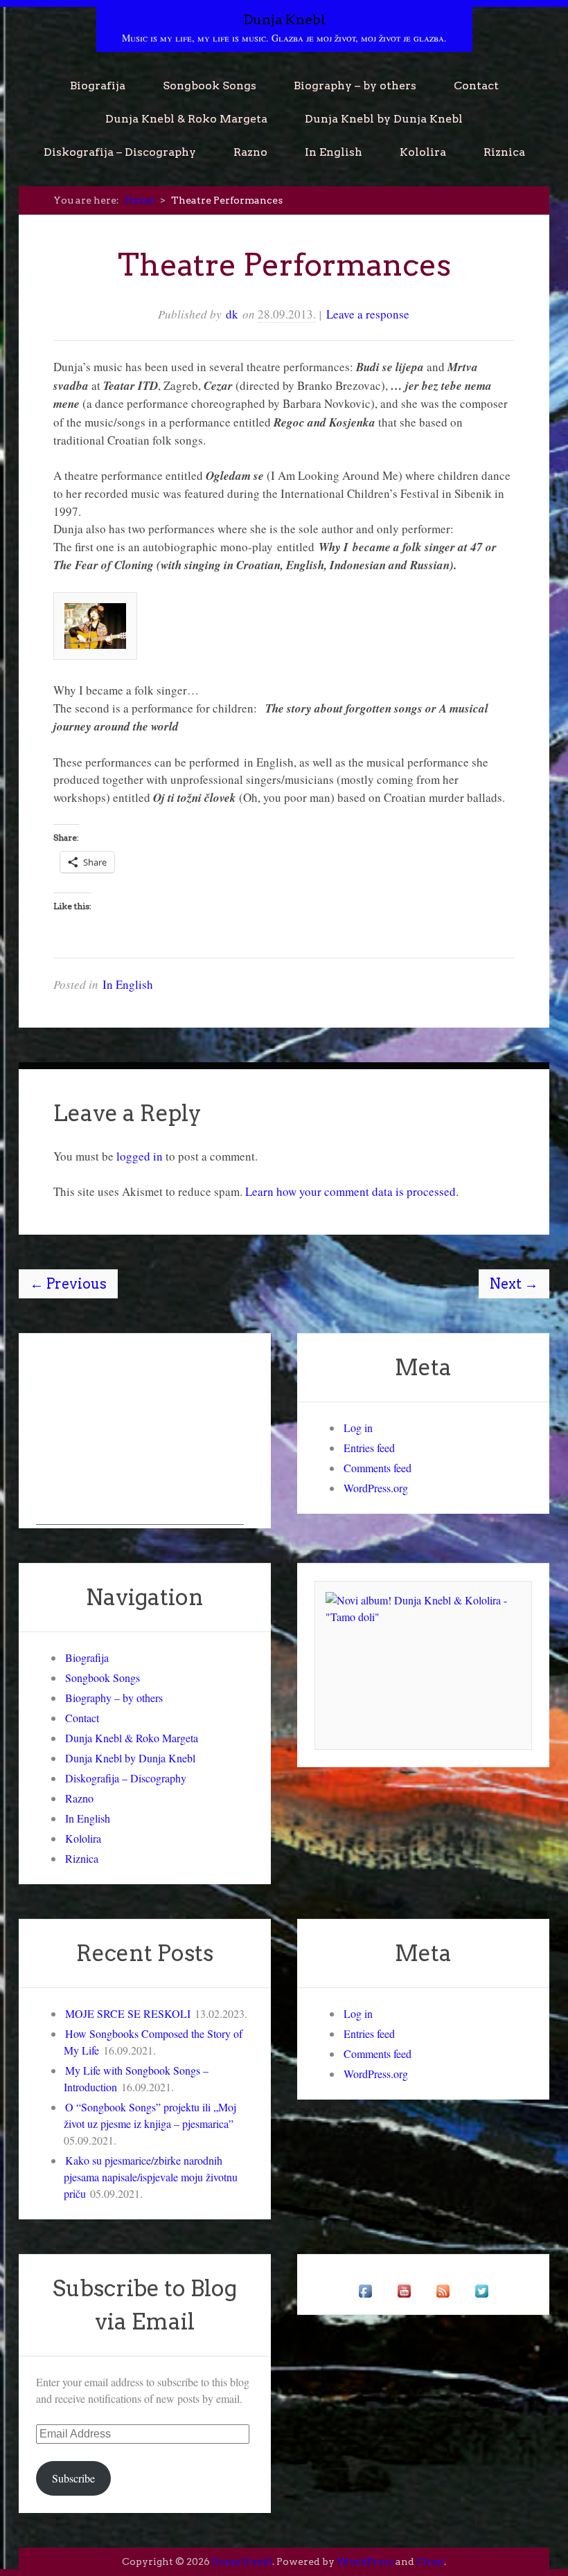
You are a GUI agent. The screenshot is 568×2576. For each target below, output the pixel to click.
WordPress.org (376, 1488)
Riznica (504, 152)
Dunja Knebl (284, 20)
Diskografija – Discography (120, 152)
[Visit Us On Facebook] (365, 2306)
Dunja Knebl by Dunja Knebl (384, 119)
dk (232, 314)
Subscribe (73, 2478)
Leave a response (368, 314)
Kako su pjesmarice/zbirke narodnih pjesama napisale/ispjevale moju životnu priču (151, 2177)
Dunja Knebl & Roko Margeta (186, 119)
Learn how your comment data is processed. (352, 1191)
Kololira (423, 152)
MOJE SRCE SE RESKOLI (128, 2013)
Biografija (98, 86)
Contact (476, 86)
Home (140, 200)
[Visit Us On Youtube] (404, 2306)
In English (334, 152)
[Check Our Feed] (443, 2306)
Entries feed (369, 1448)
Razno (250, 152)
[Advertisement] (140, 1438)
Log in (358, 1428)
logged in (140, 1156)
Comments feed (378, 1468)
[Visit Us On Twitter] (481, 2306)
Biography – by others (355, 86)
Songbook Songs (210, 86)
